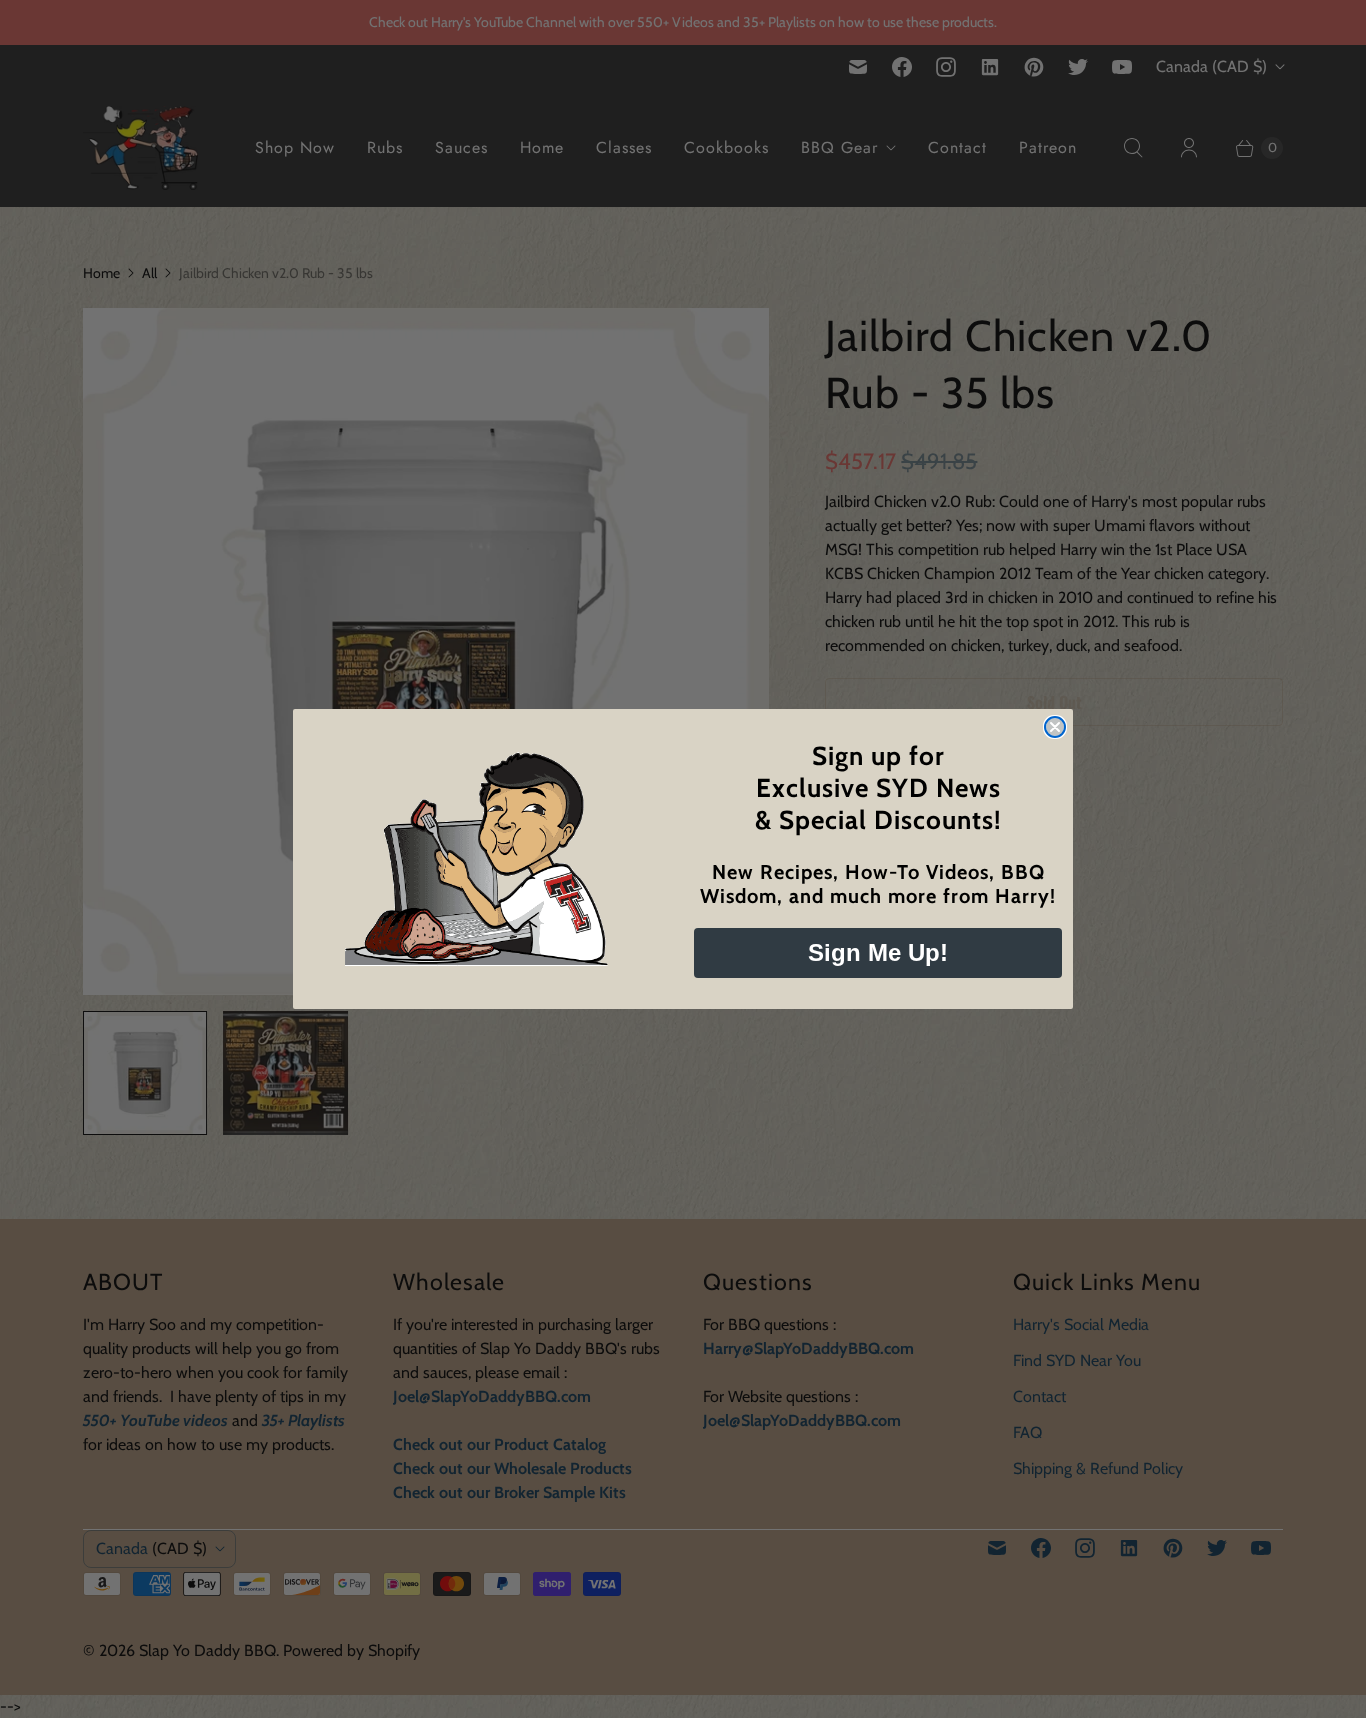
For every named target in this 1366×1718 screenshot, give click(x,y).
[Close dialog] (1055, 727)
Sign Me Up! (878, 952)
